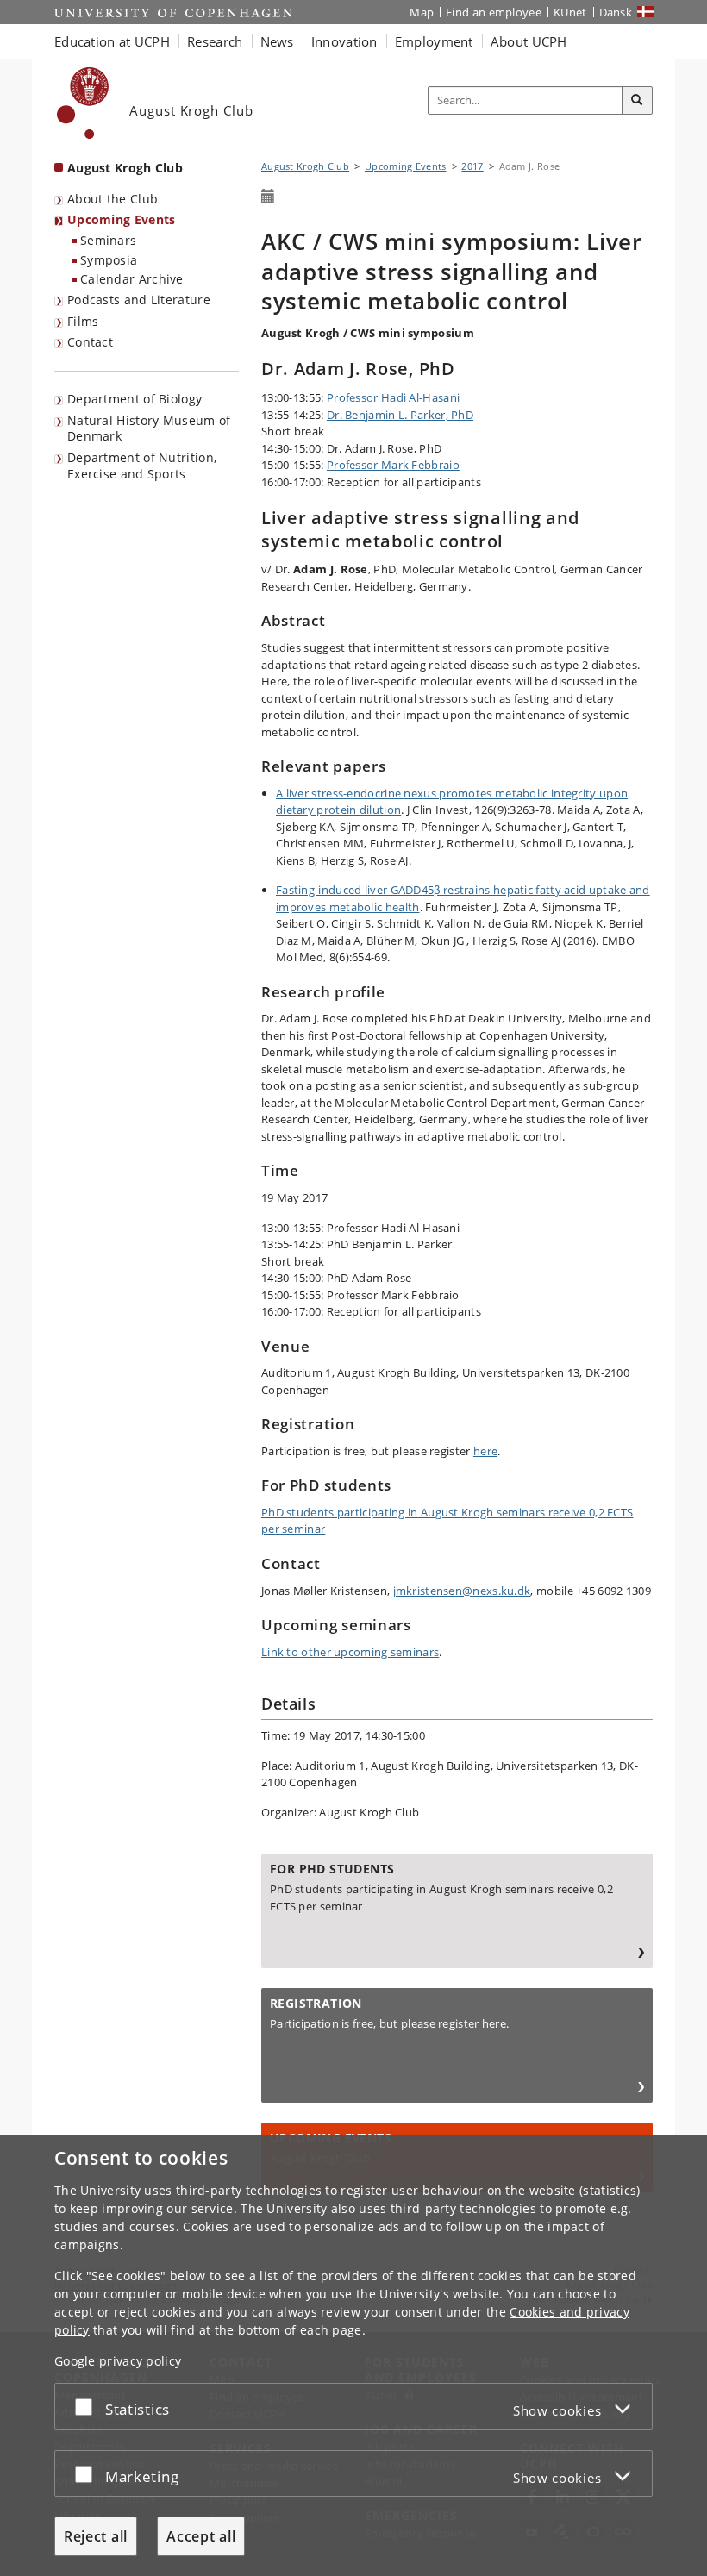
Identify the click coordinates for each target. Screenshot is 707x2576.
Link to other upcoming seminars (350, 1652)
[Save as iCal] (268, 197)
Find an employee (494, 12)
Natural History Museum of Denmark (149, 428)
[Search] (637, 101)
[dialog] (353, 2355)
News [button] (277, 41)
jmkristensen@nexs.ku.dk (462, 1591)
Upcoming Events (122, 219)
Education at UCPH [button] (112, 41)
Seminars (108, 240)
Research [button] (215, 41)
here (485, 1451)
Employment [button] (434, 41)
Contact (90, 342)
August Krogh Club (125, 168)
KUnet (570, 12)
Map (422, 12)
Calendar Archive (132, 279)
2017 (472, 166)
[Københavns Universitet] (83, 103)
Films (83, 321)
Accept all (201, 2536)
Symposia (109, 260)
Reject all (96, 2536)
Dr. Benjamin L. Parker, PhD (400, 415)
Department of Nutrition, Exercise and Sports (142, 466)
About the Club (113, 199)
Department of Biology (135, 399)
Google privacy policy (118, 2361)
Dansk (616, 12)
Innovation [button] (344, 41)
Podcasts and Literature (139, 300)
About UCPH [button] (529, 41)
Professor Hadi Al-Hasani (393, 397)
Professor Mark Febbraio (393, 465)
